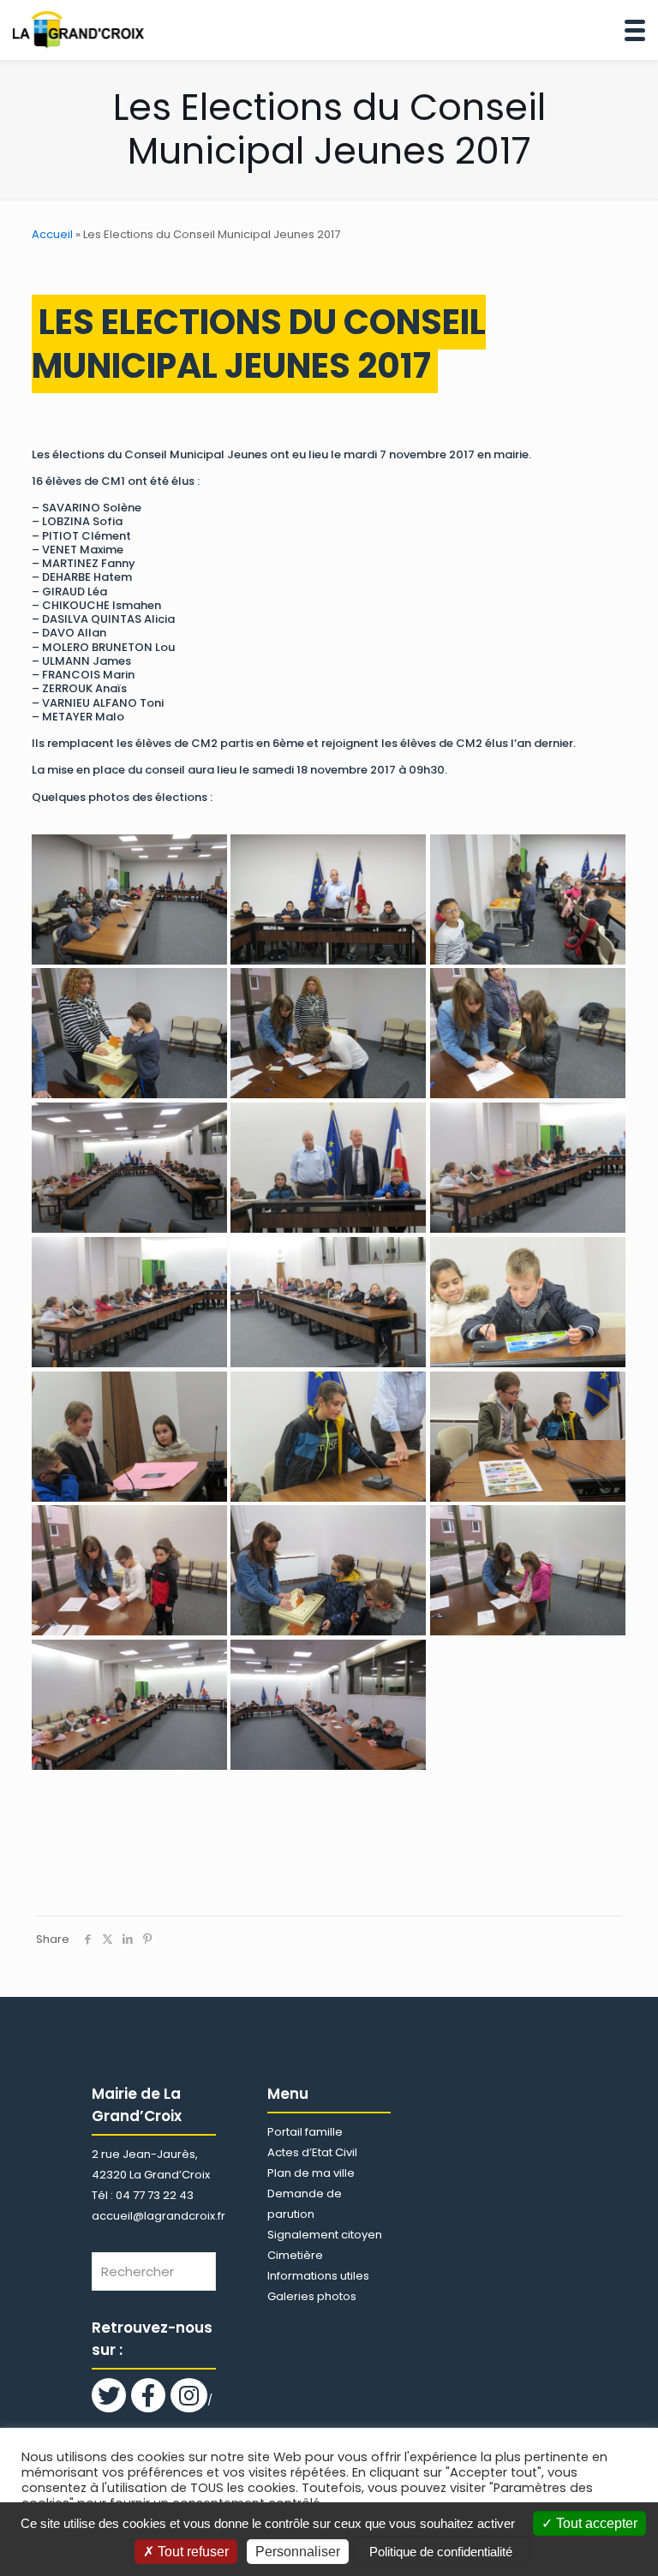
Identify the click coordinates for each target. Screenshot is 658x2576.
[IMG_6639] (328, 1705)
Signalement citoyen (325, 2235)
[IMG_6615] (328, 1302)
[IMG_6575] (328, 900)
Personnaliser (298, 2552)
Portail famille (305, 2132)
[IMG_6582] (528, 900)
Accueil (52, 234)
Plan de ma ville (311, 2173)
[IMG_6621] (129, 1570)
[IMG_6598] (328, 1033)
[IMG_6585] (129, 1033)
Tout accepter (595, 2523)
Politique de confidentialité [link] (441, 2552)
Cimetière (295, 2255)
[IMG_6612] (129, 1168)
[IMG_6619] (528, 1437)
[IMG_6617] (129, 1437)
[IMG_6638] (129, 1705)
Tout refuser (191, 2552)
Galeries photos (312, 2296)
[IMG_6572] (129, 900)
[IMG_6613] (328, 1168)
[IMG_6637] (528, 1570)
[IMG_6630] (328, 1570)
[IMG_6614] (528, 1168)
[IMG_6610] (528, 1033)
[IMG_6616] (528, 1302)
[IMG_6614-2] (129, 1302)
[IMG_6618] (328, 1437)
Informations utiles (318, 2276)
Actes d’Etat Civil (312, 2152)
